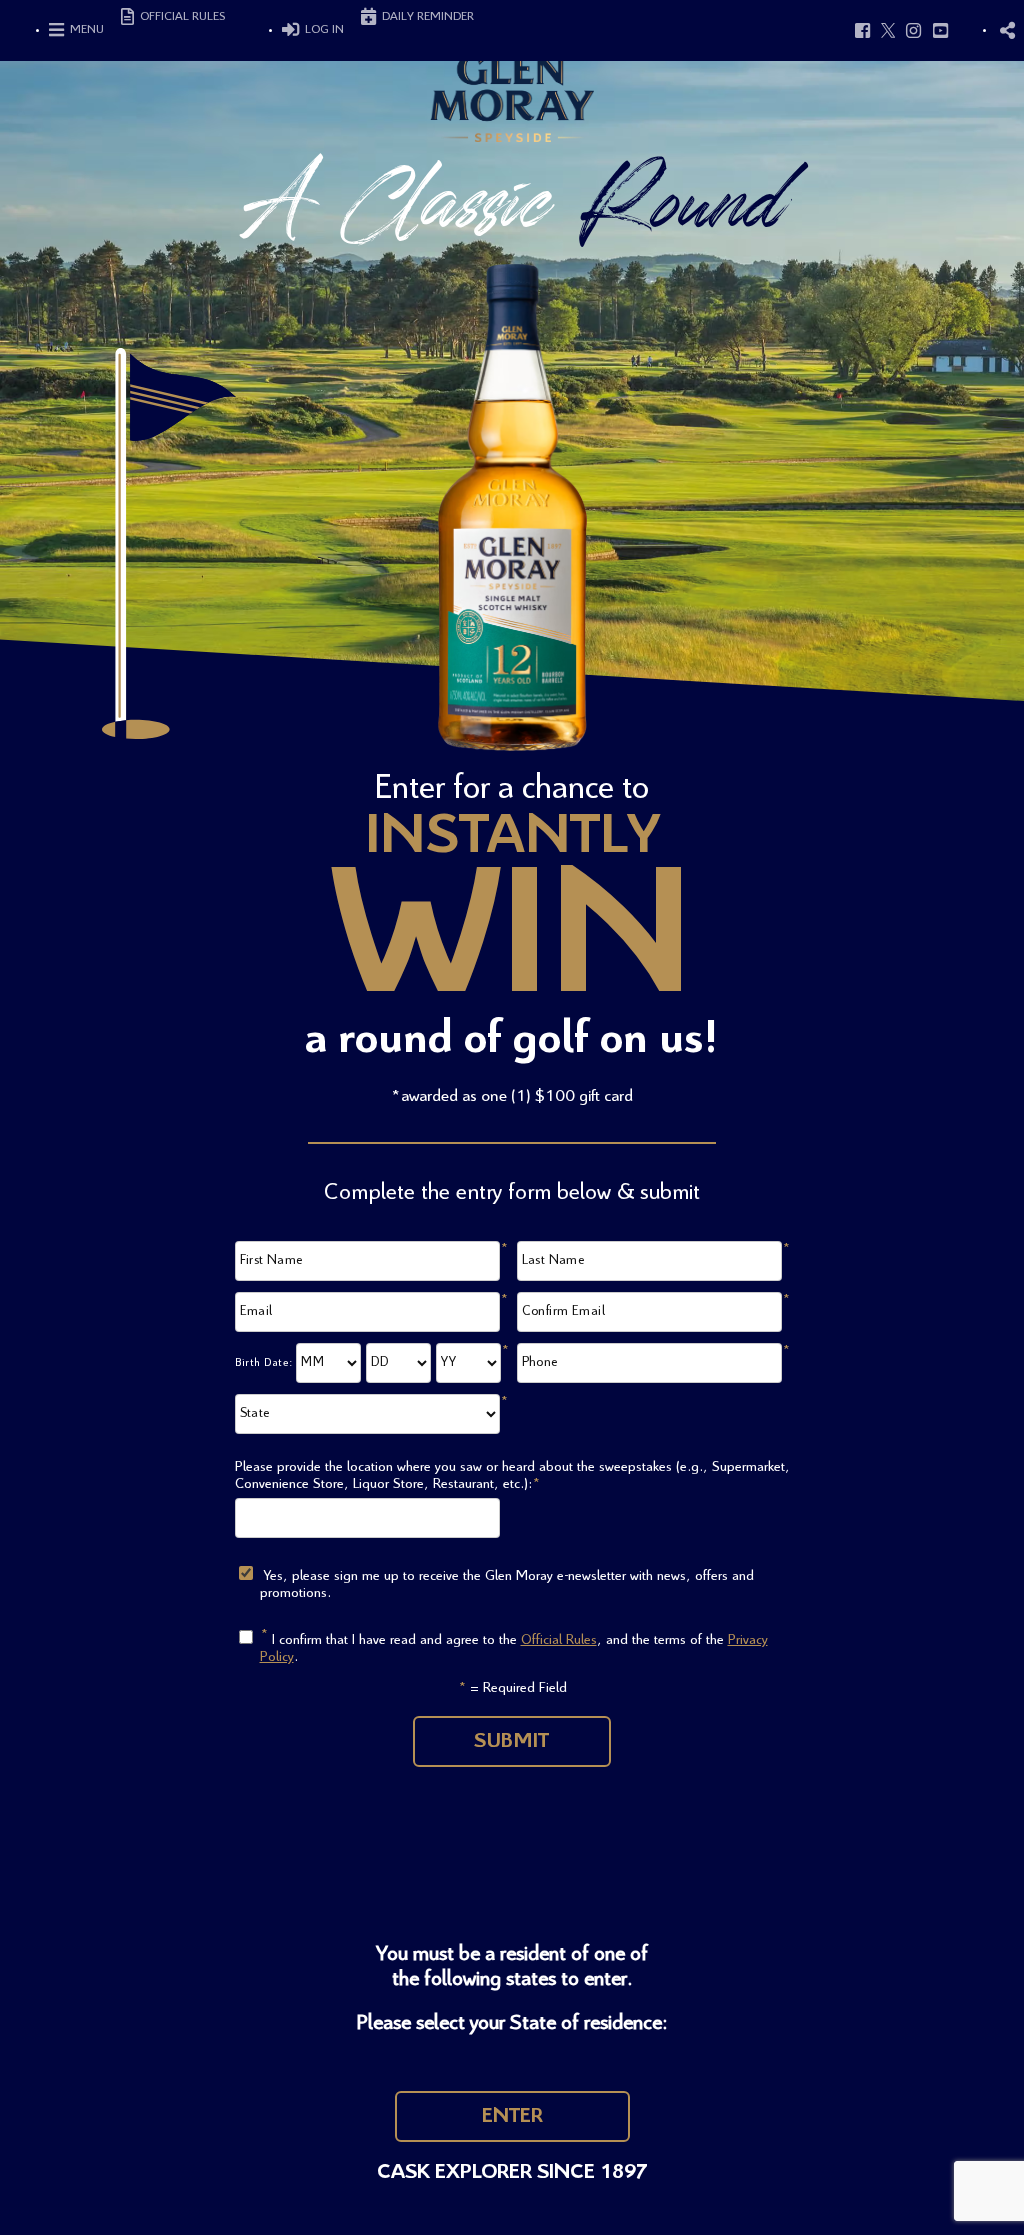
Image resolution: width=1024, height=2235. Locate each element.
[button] (1007, 29)
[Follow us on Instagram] (914, 29)
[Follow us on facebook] (863, 29)
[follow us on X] (888, 29)
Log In (323, 29)
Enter (512, 2116)
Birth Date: (264, 1363)
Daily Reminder (426, 16)
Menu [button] (85, 29)
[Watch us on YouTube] (941, 29)
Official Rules (559, 1640)
